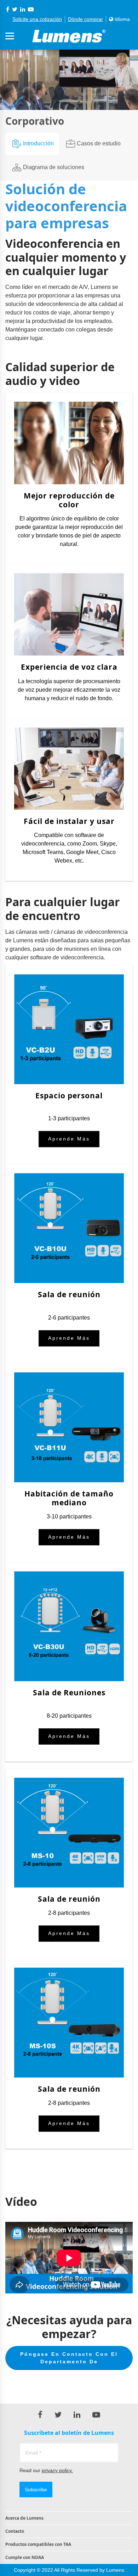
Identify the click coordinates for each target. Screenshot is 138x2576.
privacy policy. (57, 2470)
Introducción (38, 143)
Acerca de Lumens (24, 2518)
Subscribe (36, 2489)
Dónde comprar (85, 19)
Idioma (122, 19)
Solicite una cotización (37, 19)
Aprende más (69, 1139)
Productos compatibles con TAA (38, 2544)
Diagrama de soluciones (54, 167)
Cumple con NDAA (25, 2557)
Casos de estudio (99, 143)
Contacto (15, 2531)
